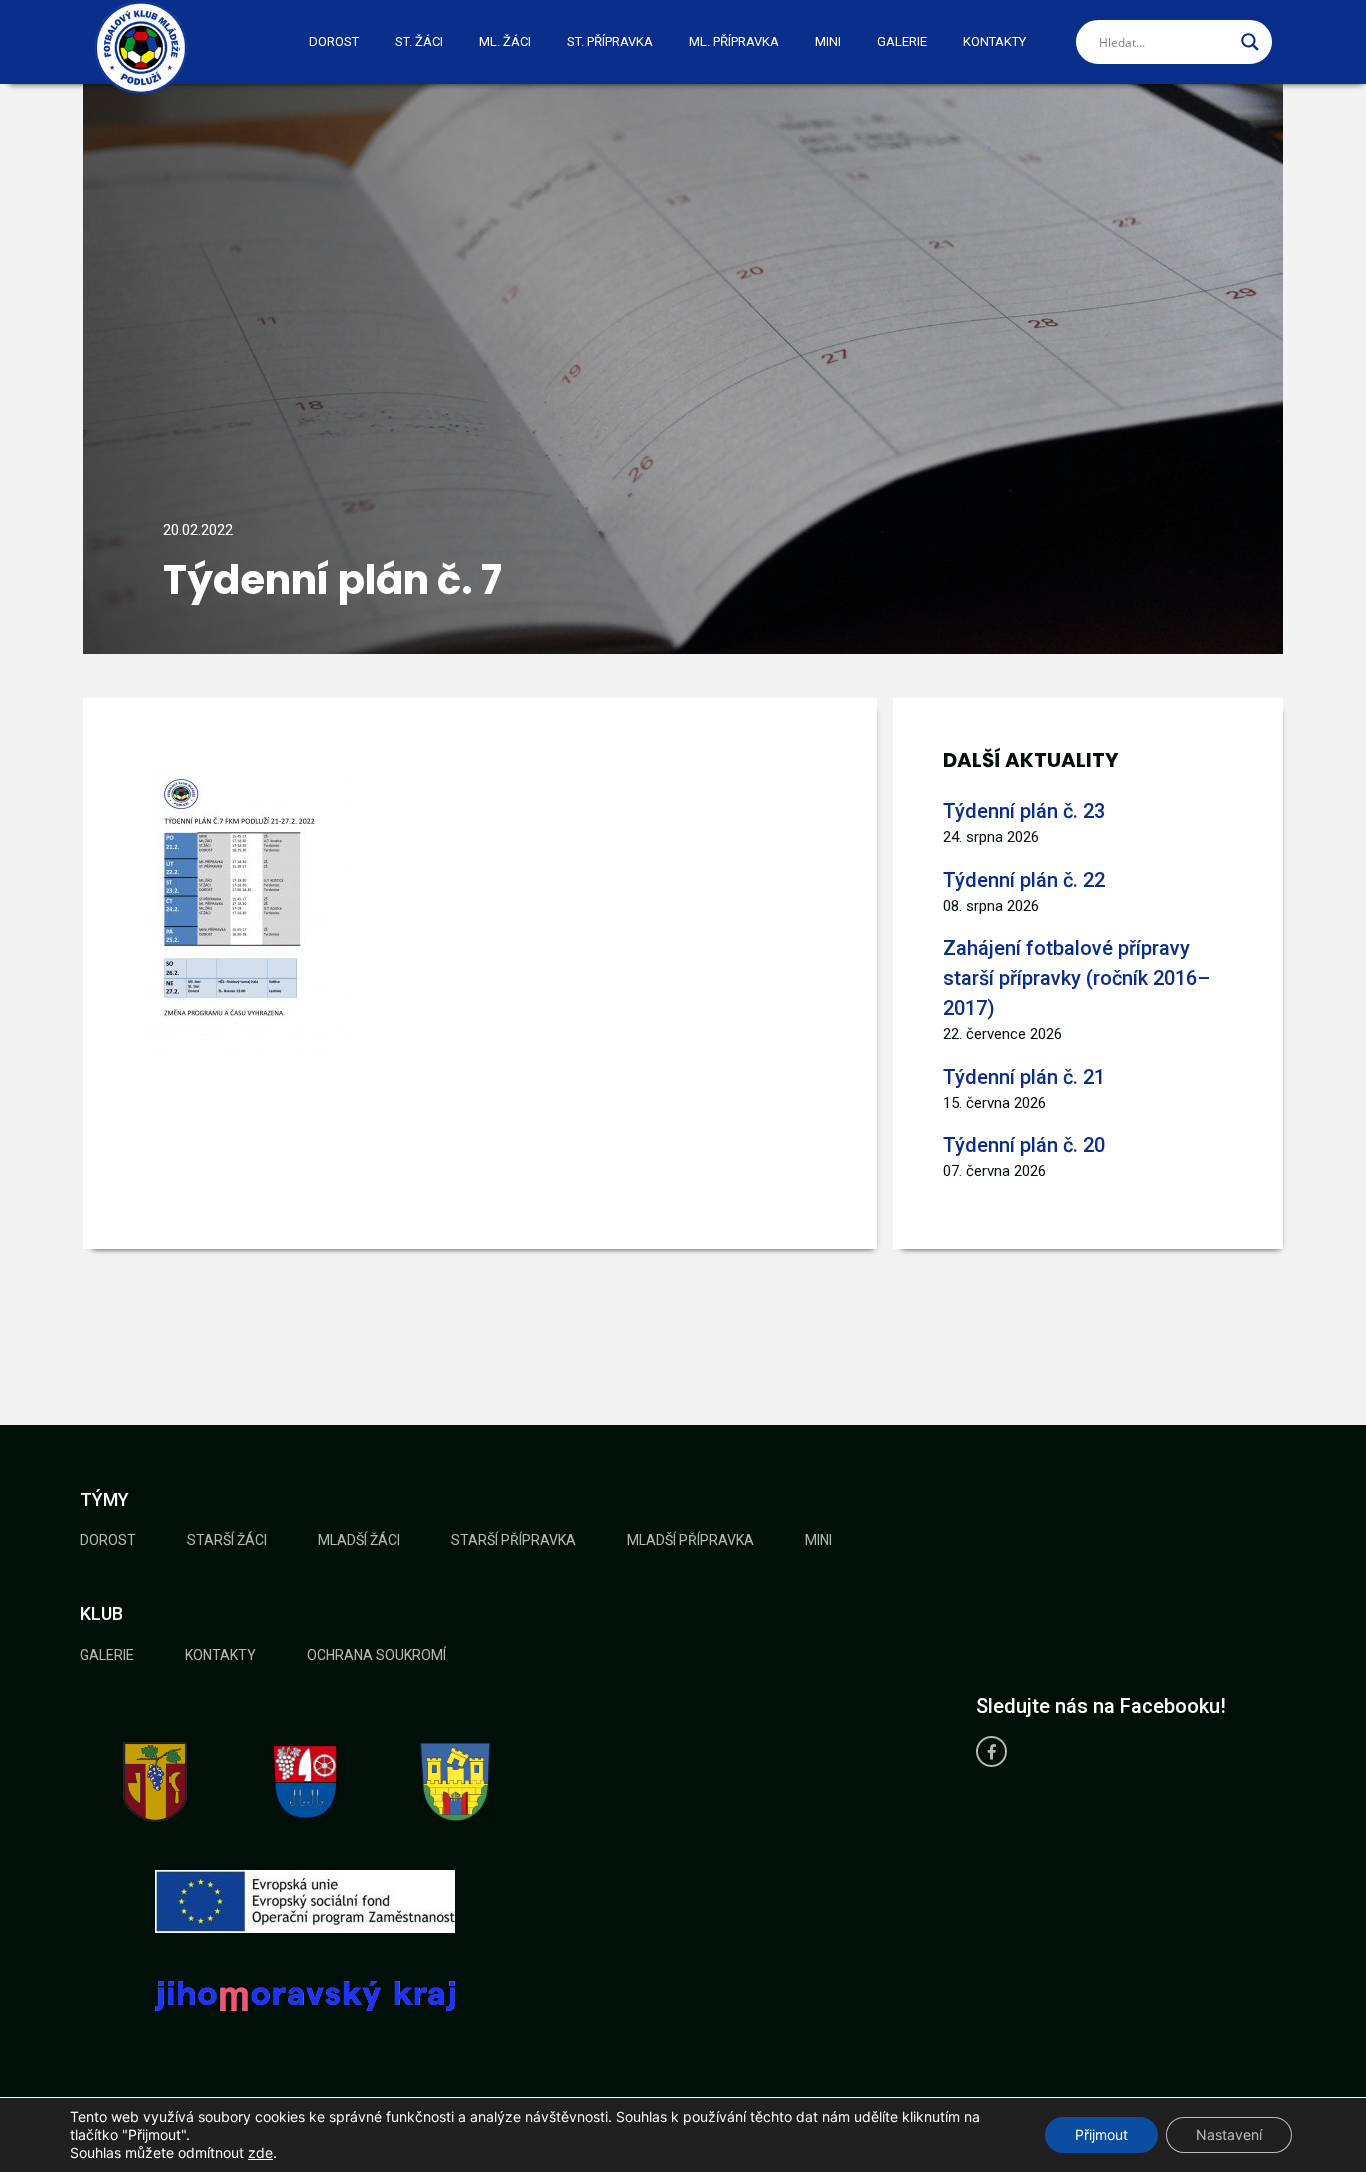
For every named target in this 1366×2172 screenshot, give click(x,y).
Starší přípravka (513, 1540)
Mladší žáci (359, 1540)
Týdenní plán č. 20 (1024, 1145)
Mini (828, 41)
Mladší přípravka (690, 1540)
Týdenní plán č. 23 (1024, 811)
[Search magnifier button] (1250, 42)
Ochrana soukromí (376, 1655)
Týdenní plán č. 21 (1024, 1077)
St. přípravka (610, 41)
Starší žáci (227, 1540)
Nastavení (1229, 2134)
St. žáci (419, 41)
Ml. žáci (505, 41)
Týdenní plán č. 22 (1024, 880)
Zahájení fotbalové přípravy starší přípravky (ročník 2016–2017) (1076, 978)
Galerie (902, 41)
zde (260, 2152)
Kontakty (994, 41)
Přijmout (1101, 2134)
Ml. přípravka (734, 41)
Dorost (334, 41)
